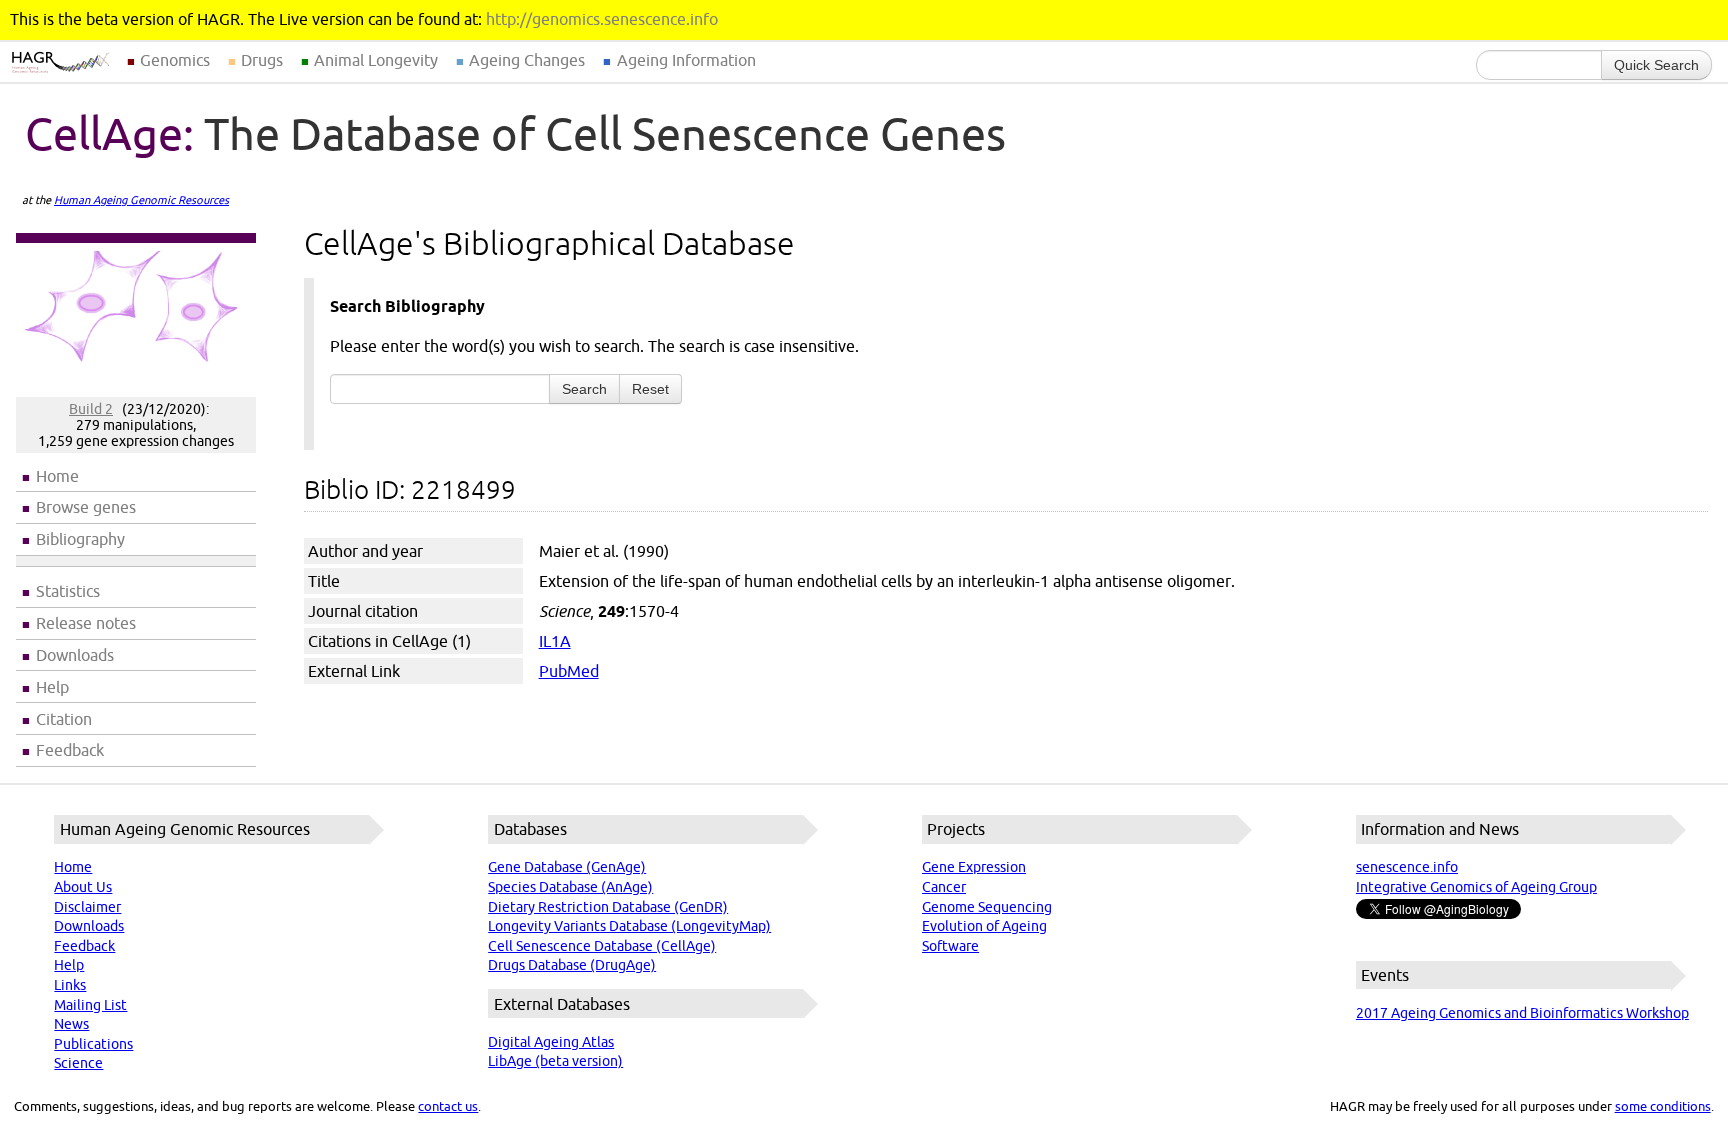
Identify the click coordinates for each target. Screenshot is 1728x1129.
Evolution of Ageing (984, 926)
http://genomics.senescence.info (602, 19)
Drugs (262, 60)
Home (57, 476)
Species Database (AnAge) (570, 887)
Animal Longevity (376, 60)
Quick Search (1656, 65)
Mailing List (90, 1005)
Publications (93, 1044)
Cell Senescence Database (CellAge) (602, 946)
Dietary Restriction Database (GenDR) (608, 907)
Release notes (86, 623)
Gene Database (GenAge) (567, 867)
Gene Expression (974, 867)
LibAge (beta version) (555, 1061)
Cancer (944, 887)
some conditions (1663, 1106)
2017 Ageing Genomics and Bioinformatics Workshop (1522, 1013)
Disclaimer (87, 907)
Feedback (70, 750)
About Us (83, 887)
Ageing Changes (527, 60)
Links (70, 985)
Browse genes (86, 507)
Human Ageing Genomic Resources (141, 200)
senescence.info (1407, 867)
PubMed (569, 671)
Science (78, 1063)
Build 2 (91, 409)
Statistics (68, 591)
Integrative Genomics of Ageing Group (1476, 887)
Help (52, 687)
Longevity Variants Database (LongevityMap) (629, 926)
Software (950, 946)
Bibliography (80, 539)
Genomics (175, 60)
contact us (448, 1106)
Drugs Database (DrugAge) (572, 965)
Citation (64, 719)
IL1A (555, 641)
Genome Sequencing (987, 907)
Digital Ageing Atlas (551, 1042)
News (71, 1024)
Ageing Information (686, 60)
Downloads (75, 655)
